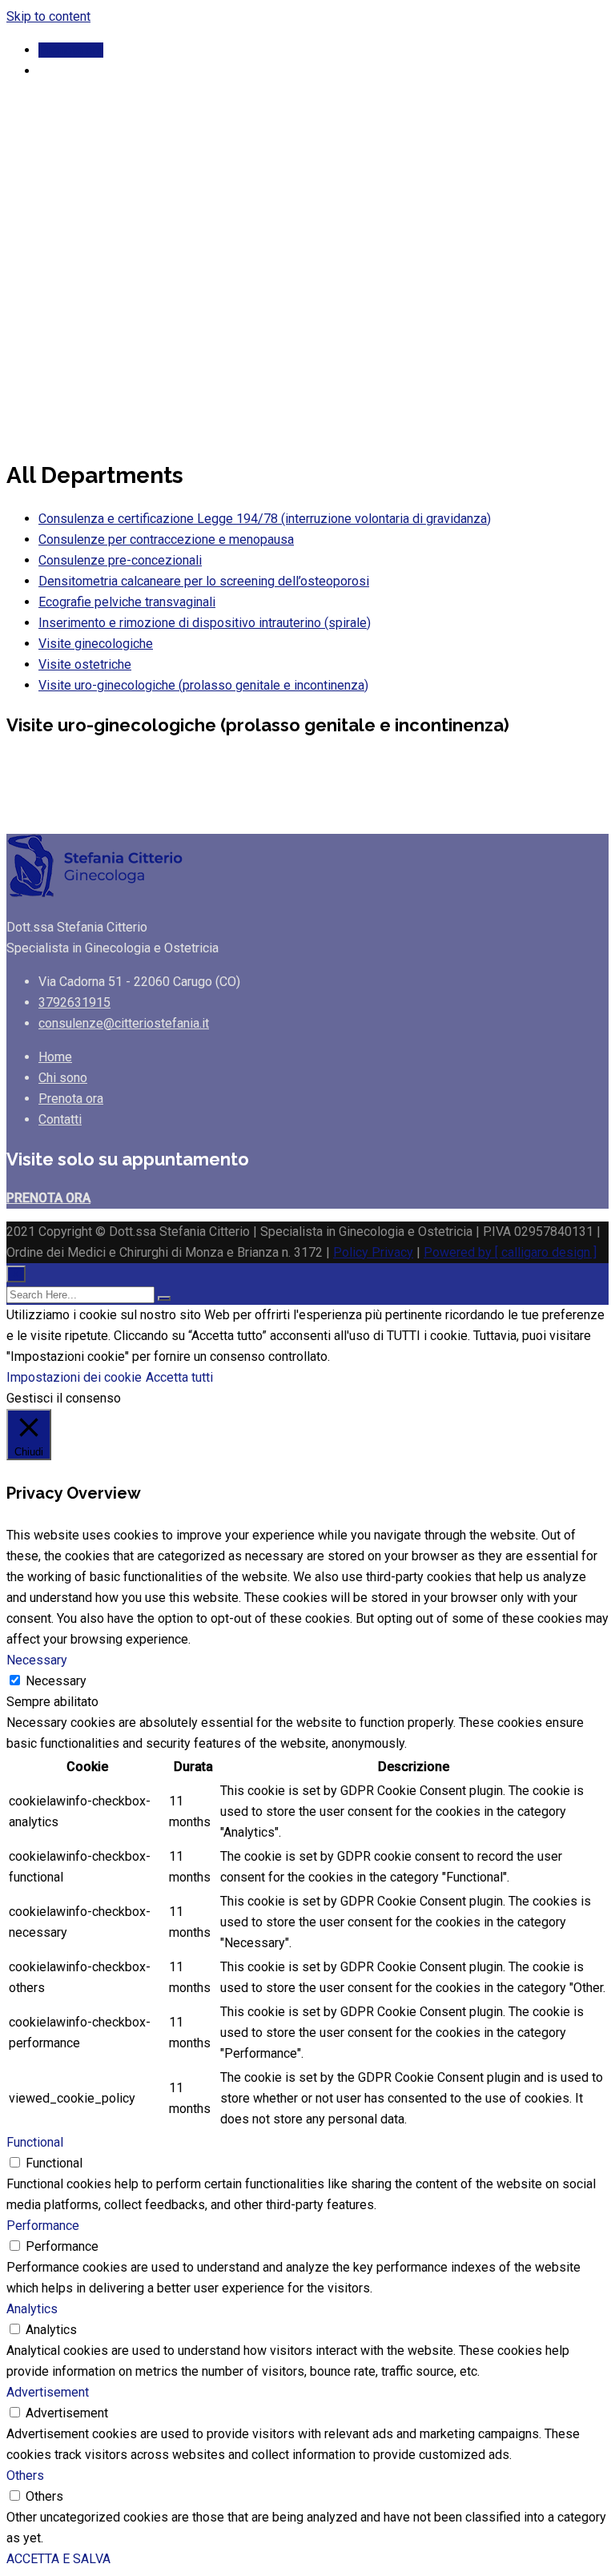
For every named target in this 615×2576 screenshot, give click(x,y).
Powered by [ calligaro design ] (510, 1252)
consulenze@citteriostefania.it (124, 1023)
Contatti (60, 1119)
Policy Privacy (373, 1252)
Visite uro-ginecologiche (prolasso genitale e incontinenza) (203, 685)
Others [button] (25, 2475)
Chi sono (63, 1078)
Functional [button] (35, 2142)
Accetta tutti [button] (179, 1377)
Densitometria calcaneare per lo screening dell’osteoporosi (204, 581)
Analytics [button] (32, 2309)
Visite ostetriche (85, 664)
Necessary (56, 1681)
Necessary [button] (37, 1660)
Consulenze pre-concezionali (120, 560)
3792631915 (74, 1002)
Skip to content (48, 16)
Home (55, 1057)
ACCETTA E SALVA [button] (58, 2559)
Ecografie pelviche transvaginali (127, 602)
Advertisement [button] (48, 2392)
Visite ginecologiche (96, 644)
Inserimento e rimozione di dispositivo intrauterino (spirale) (205, 623)
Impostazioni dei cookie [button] (74, 1377)
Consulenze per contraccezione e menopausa (166, 539)
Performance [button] (43, 2226)
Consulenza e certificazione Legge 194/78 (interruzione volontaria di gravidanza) (265, 519)
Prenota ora (71, 50)
